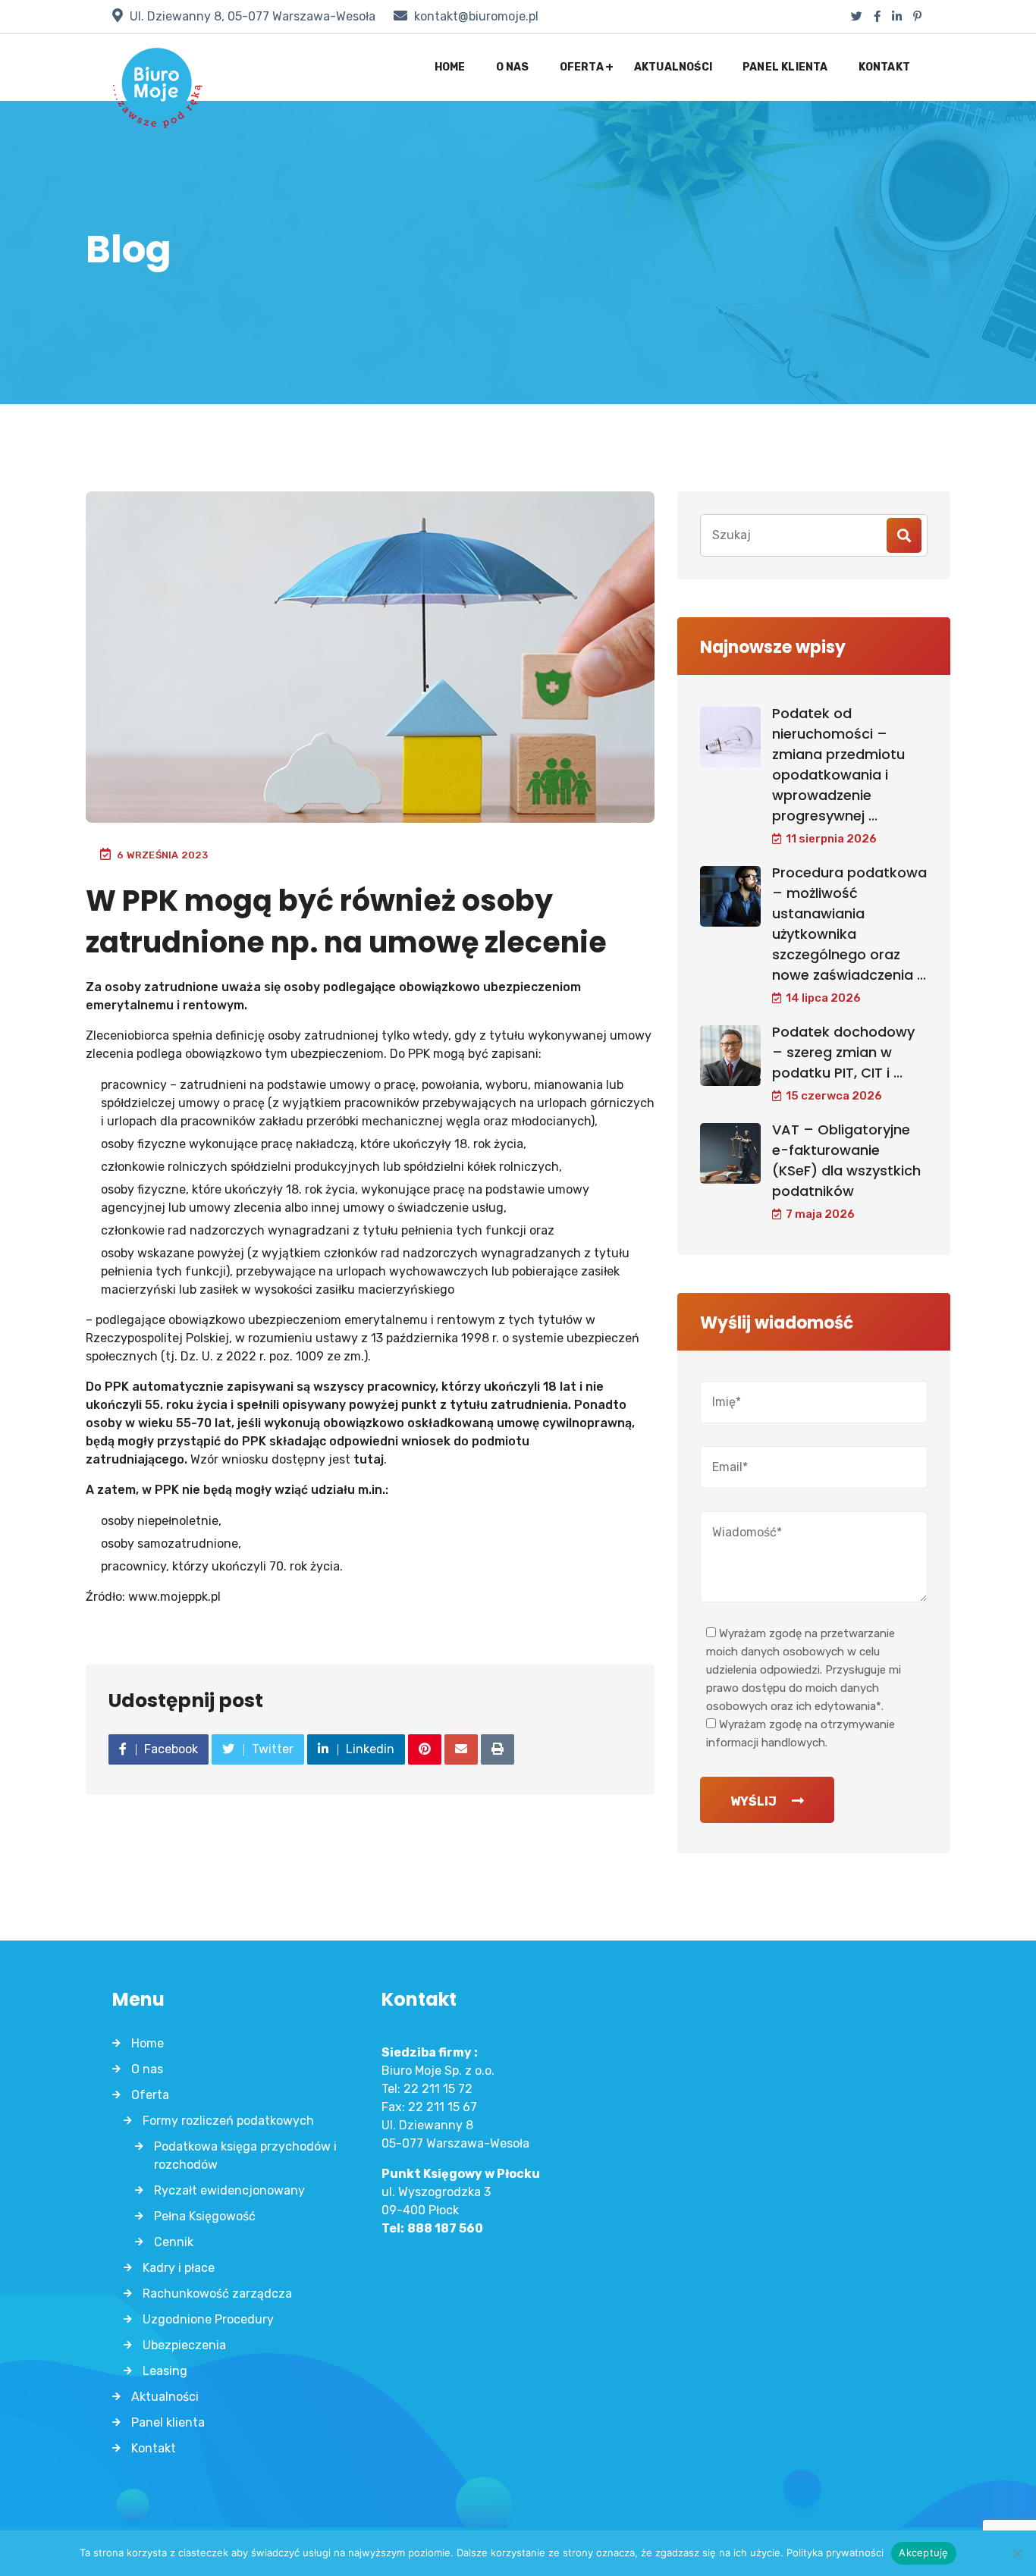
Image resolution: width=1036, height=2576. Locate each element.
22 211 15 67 (443, 2107)
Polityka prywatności (835, 2552)
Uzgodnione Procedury (208, 2319)
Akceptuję (923, 2552)
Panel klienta (785, 67)
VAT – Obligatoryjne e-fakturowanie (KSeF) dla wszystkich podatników (846, 1160)
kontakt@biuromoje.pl (476, 16)
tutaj (369, 1459)
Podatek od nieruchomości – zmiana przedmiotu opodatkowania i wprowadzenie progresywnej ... (838, 764)
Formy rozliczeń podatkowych (228, 2121)
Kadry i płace (179, 2268)
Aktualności (673, 67)
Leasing (165, 2371)
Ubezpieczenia (184, 2345)
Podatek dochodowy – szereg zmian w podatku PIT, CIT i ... (843, 1052)
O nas (513, 67)
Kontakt (884, 67)
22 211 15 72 (438, 2089)
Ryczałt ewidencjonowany (229, 2190)
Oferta (582, 67)
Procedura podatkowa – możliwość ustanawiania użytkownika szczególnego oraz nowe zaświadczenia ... (849, 924)
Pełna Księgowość (205, 2216)
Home (450, 67)
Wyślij (753, 1801)
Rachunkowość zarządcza (217, 2294)
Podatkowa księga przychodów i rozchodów (245, 2156)
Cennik (174, 2242)
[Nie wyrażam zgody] (1017, 2553)
